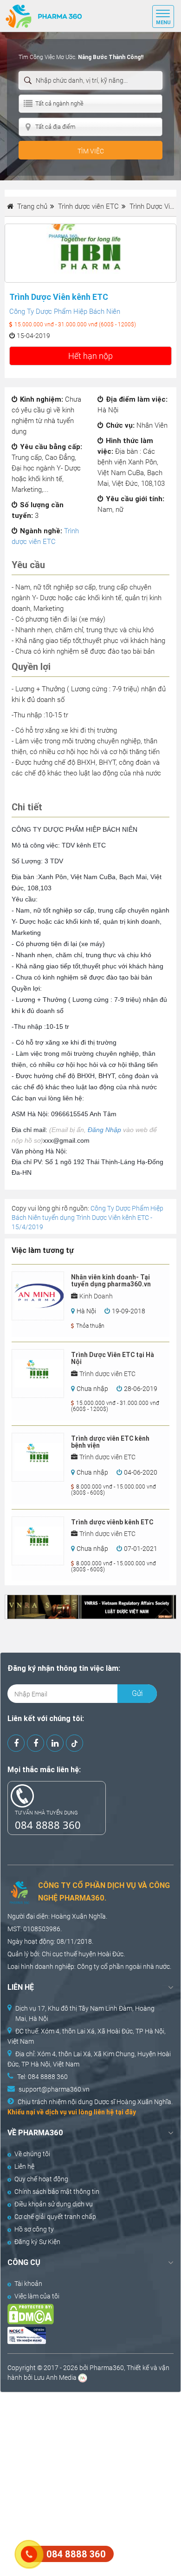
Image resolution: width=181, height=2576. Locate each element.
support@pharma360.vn (54, 2089)
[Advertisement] (90, 2483)
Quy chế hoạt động (41, 2179)
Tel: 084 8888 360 (42, 2077)
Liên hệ (24, 2166)
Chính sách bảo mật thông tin (57, 2192)
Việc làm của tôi (37, 2296)
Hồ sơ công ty (34, 2229)
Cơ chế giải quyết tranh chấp (55, 2217)
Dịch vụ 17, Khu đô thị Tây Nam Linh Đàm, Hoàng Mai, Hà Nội (85, 2013)
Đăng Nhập (104, 1130)
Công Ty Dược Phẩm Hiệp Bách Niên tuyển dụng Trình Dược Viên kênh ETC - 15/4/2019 (87, 1218)
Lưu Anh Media (55, 2377)
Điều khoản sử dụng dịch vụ (54, 2204)
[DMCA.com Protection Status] (82, 2314)
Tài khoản (28, 2284)
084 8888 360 (48, 1825)
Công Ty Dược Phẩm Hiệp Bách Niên (65, 311)
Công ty (88, 1967)
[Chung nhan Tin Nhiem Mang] (82, 2335)
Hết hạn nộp (90, 356)
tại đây (126, 2112)
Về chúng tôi (32, 2154)
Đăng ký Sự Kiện (37, 2242)
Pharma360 (107, 2368)
